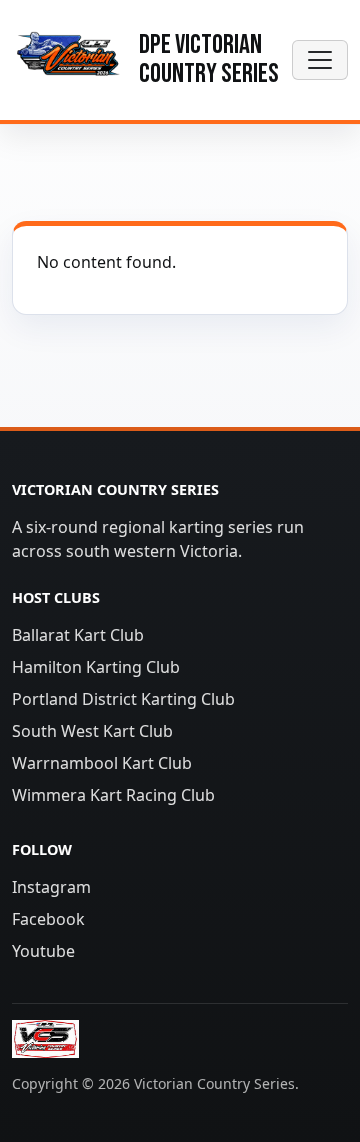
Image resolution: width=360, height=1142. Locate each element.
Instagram (51, 887)
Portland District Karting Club (123, 699)
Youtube (43, 951)
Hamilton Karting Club (96, 667)
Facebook (48, 919)
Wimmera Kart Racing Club (113, 795)
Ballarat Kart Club (78, 635)
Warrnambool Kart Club (102, 763)
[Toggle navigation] (320, 60)
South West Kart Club (92, 731)
